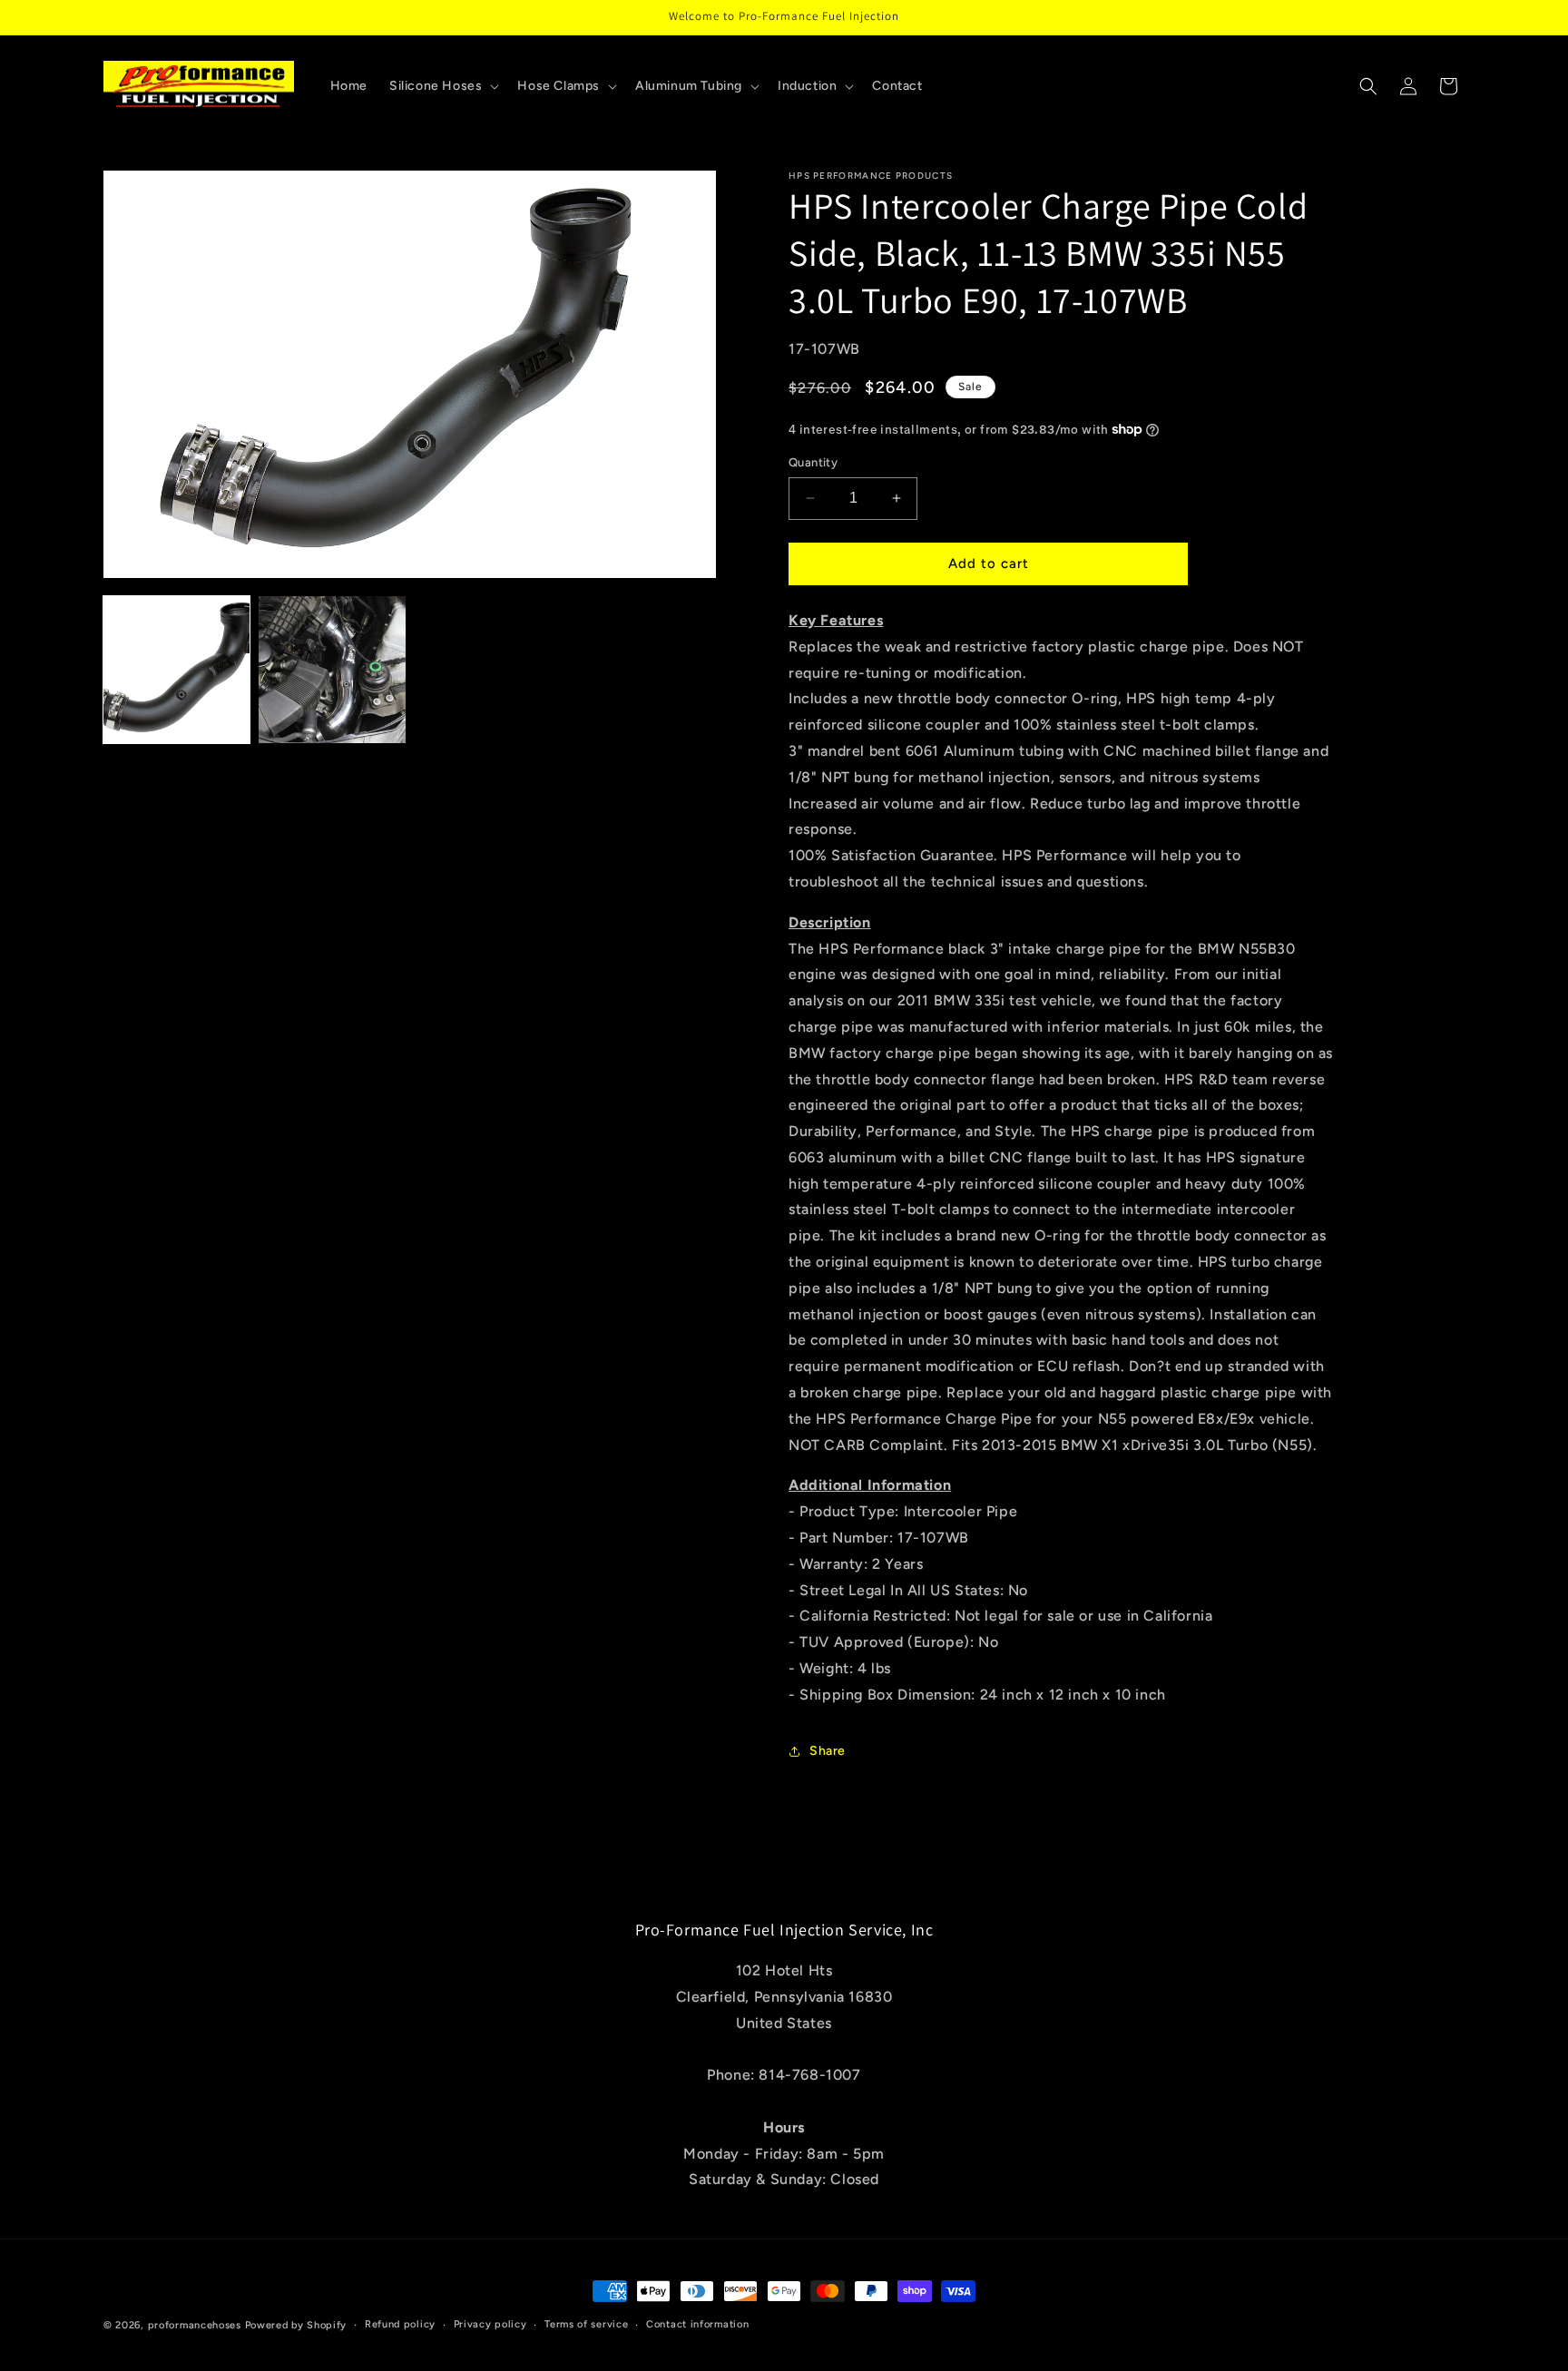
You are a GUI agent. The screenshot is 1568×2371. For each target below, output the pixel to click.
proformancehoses (195, 2325)
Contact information (697, 2324)
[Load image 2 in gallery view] (332, 669)
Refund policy (400, 2324)
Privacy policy (490, 2324)
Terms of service (586, 2324)
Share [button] (828, 1751)
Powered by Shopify (296, 2325)
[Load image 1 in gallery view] (176, 669)
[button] (442, 86)
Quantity (813, 462)
